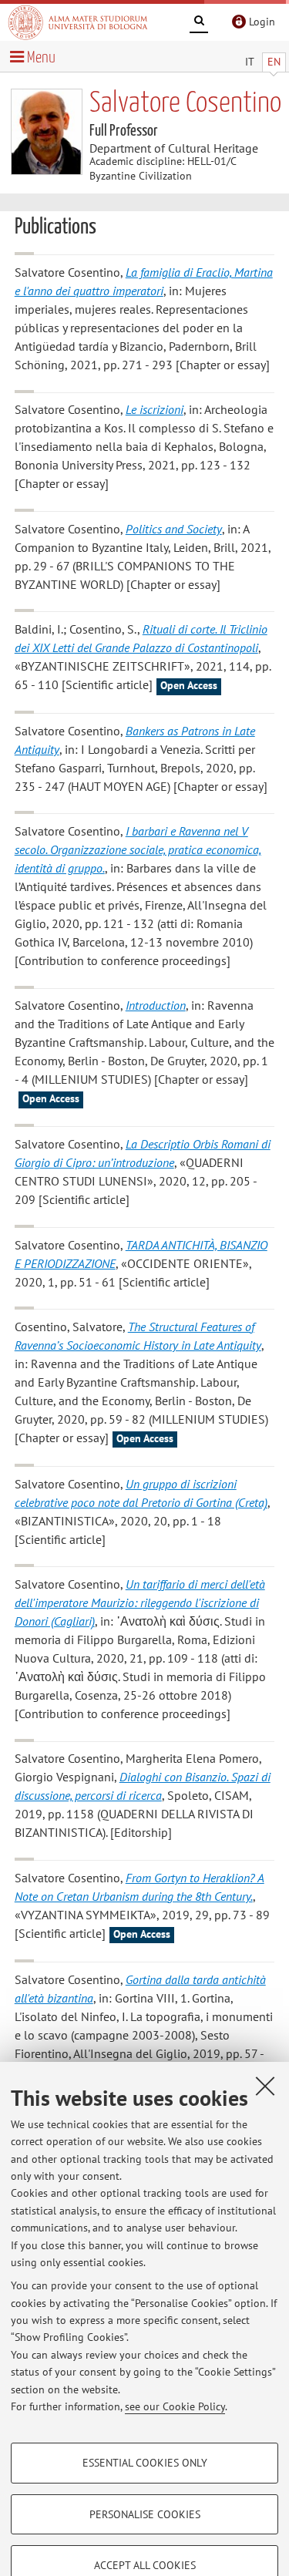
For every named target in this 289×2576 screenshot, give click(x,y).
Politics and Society (174, 529)
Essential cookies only (145, 2463)
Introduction (156, 1005)
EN (274, 62)
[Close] (265, 2086)
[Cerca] (199, 23)
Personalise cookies (145, 2514)
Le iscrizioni (155, 409)
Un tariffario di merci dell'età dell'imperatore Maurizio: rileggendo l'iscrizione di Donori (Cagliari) (140, 1602)
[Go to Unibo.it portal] (78, 22)
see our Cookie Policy (175, 2406)
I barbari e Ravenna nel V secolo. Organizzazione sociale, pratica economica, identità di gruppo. (138, 849)
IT (250, 62)
